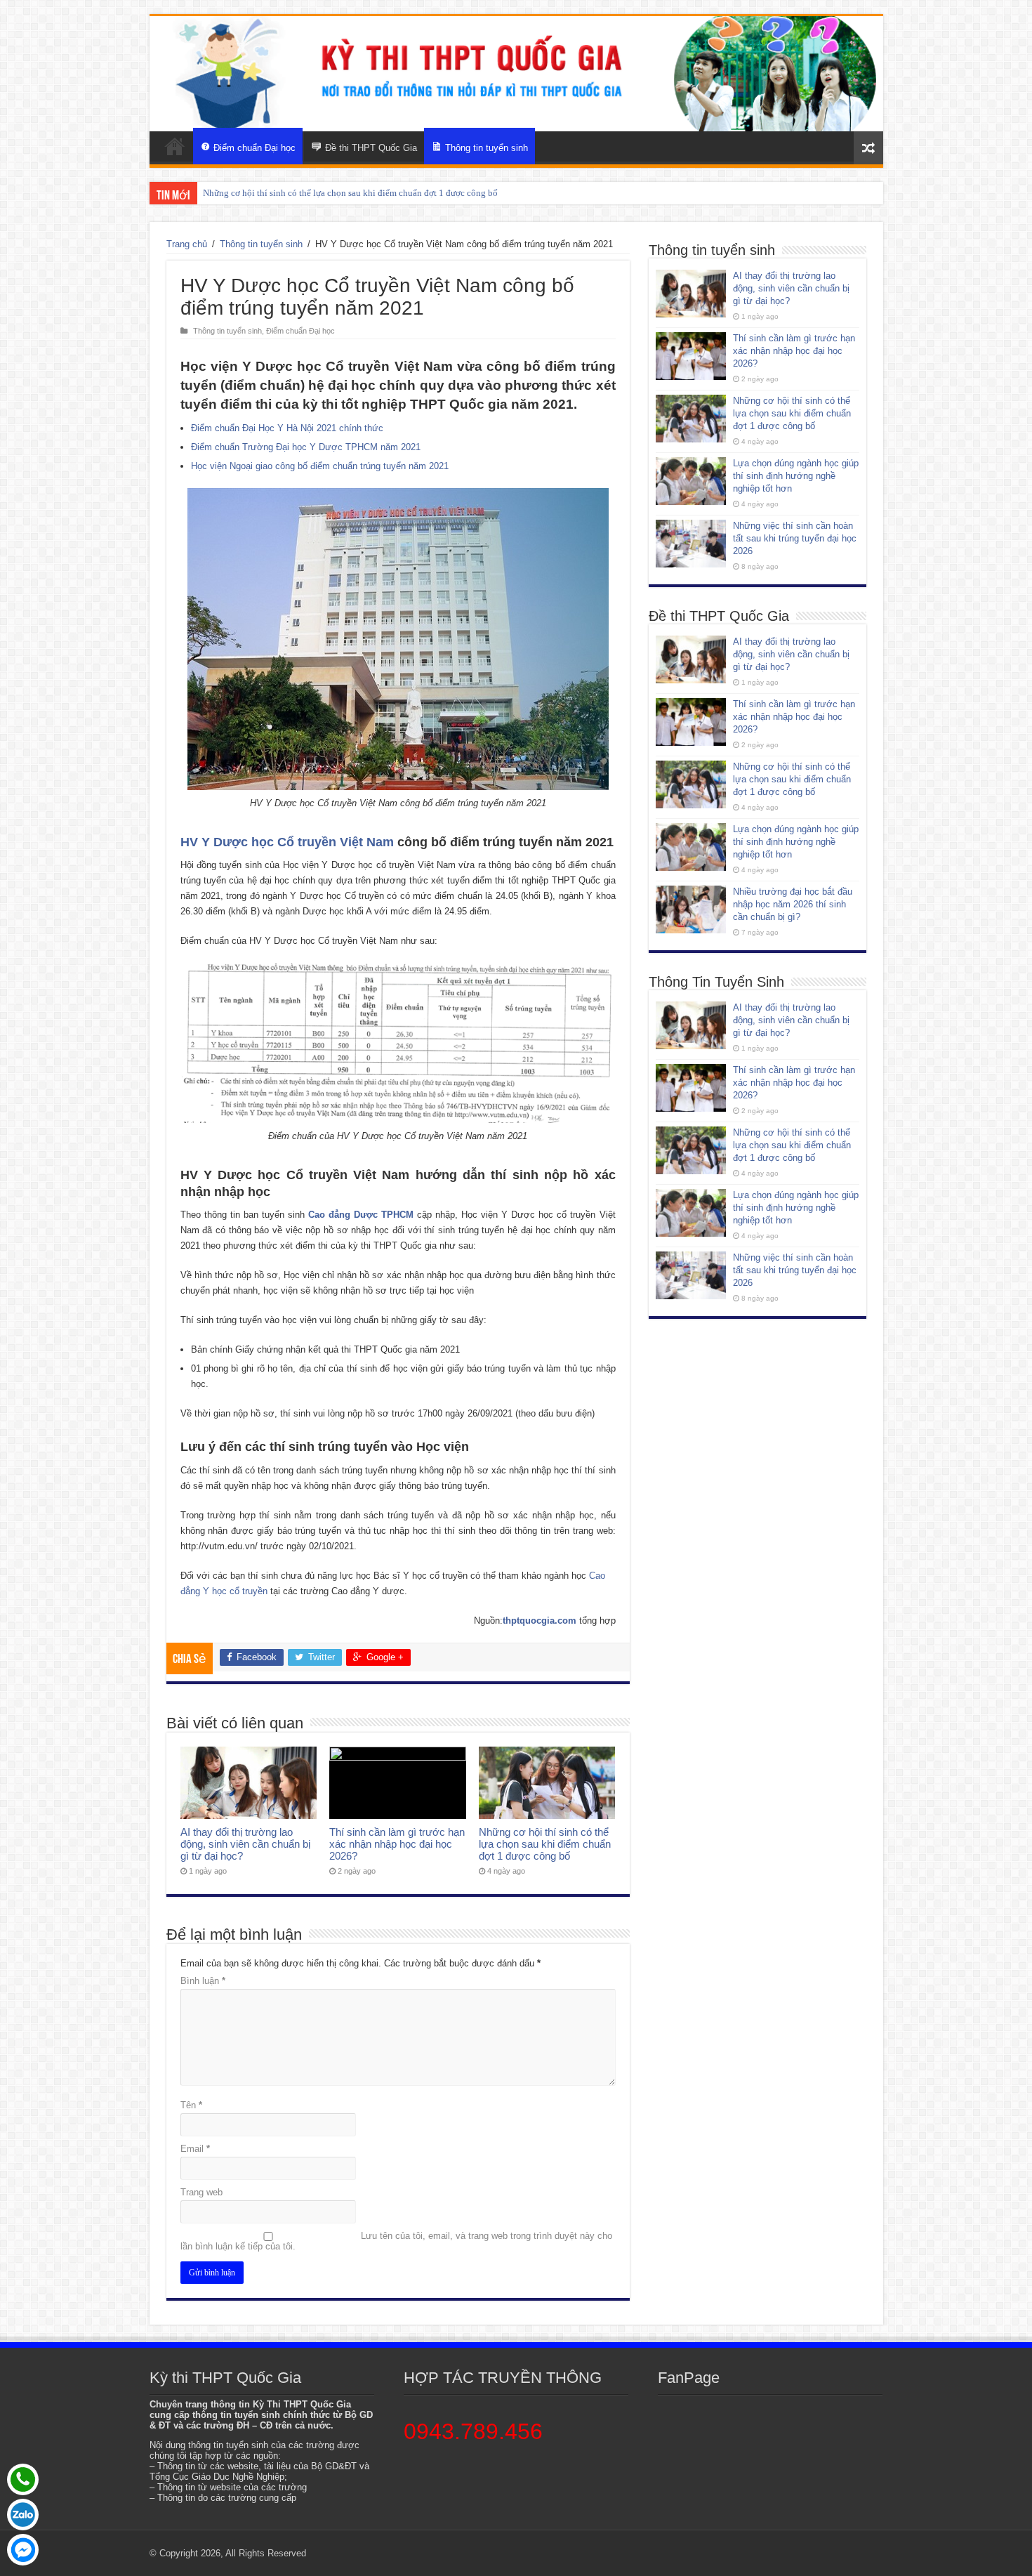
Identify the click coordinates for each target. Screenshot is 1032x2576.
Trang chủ (187, 244)
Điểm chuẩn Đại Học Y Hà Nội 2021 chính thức (287, 428)
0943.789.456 (473, 2431)
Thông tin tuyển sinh (261, 244)
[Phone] (23, 2479)
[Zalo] (23, 2515)
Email (195, 2149)
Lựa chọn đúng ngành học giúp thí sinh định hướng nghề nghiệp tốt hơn (341, 193)
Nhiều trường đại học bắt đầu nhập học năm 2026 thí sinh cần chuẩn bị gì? (793, 904)
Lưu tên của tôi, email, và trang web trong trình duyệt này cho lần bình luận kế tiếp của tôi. (396, 2241)
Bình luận (203, 1981)
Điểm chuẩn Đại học (300, 331)
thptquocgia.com (540, 1621)
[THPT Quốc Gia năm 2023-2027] (516, 74)
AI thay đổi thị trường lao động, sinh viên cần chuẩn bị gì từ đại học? (245, 1844)
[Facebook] (23, 2550)
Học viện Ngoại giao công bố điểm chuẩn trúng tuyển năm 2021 (320, 466)
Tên (191, 2105)
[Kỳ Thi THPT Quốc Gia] (175, 146)
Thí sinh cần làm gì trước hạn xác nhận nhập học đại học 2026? (397, 1844)
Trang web (201, 2192)
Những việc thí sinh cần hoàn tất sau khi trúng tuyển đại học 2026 (795, 538)
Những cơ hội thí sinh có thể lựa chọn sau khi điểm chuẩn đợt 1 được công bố (545, 1844)
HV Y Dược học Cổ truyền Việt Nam (287, 842)
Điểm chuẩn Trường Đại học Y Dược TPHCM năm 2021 (306, 447)
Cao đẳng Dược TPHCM (361, 1215)
